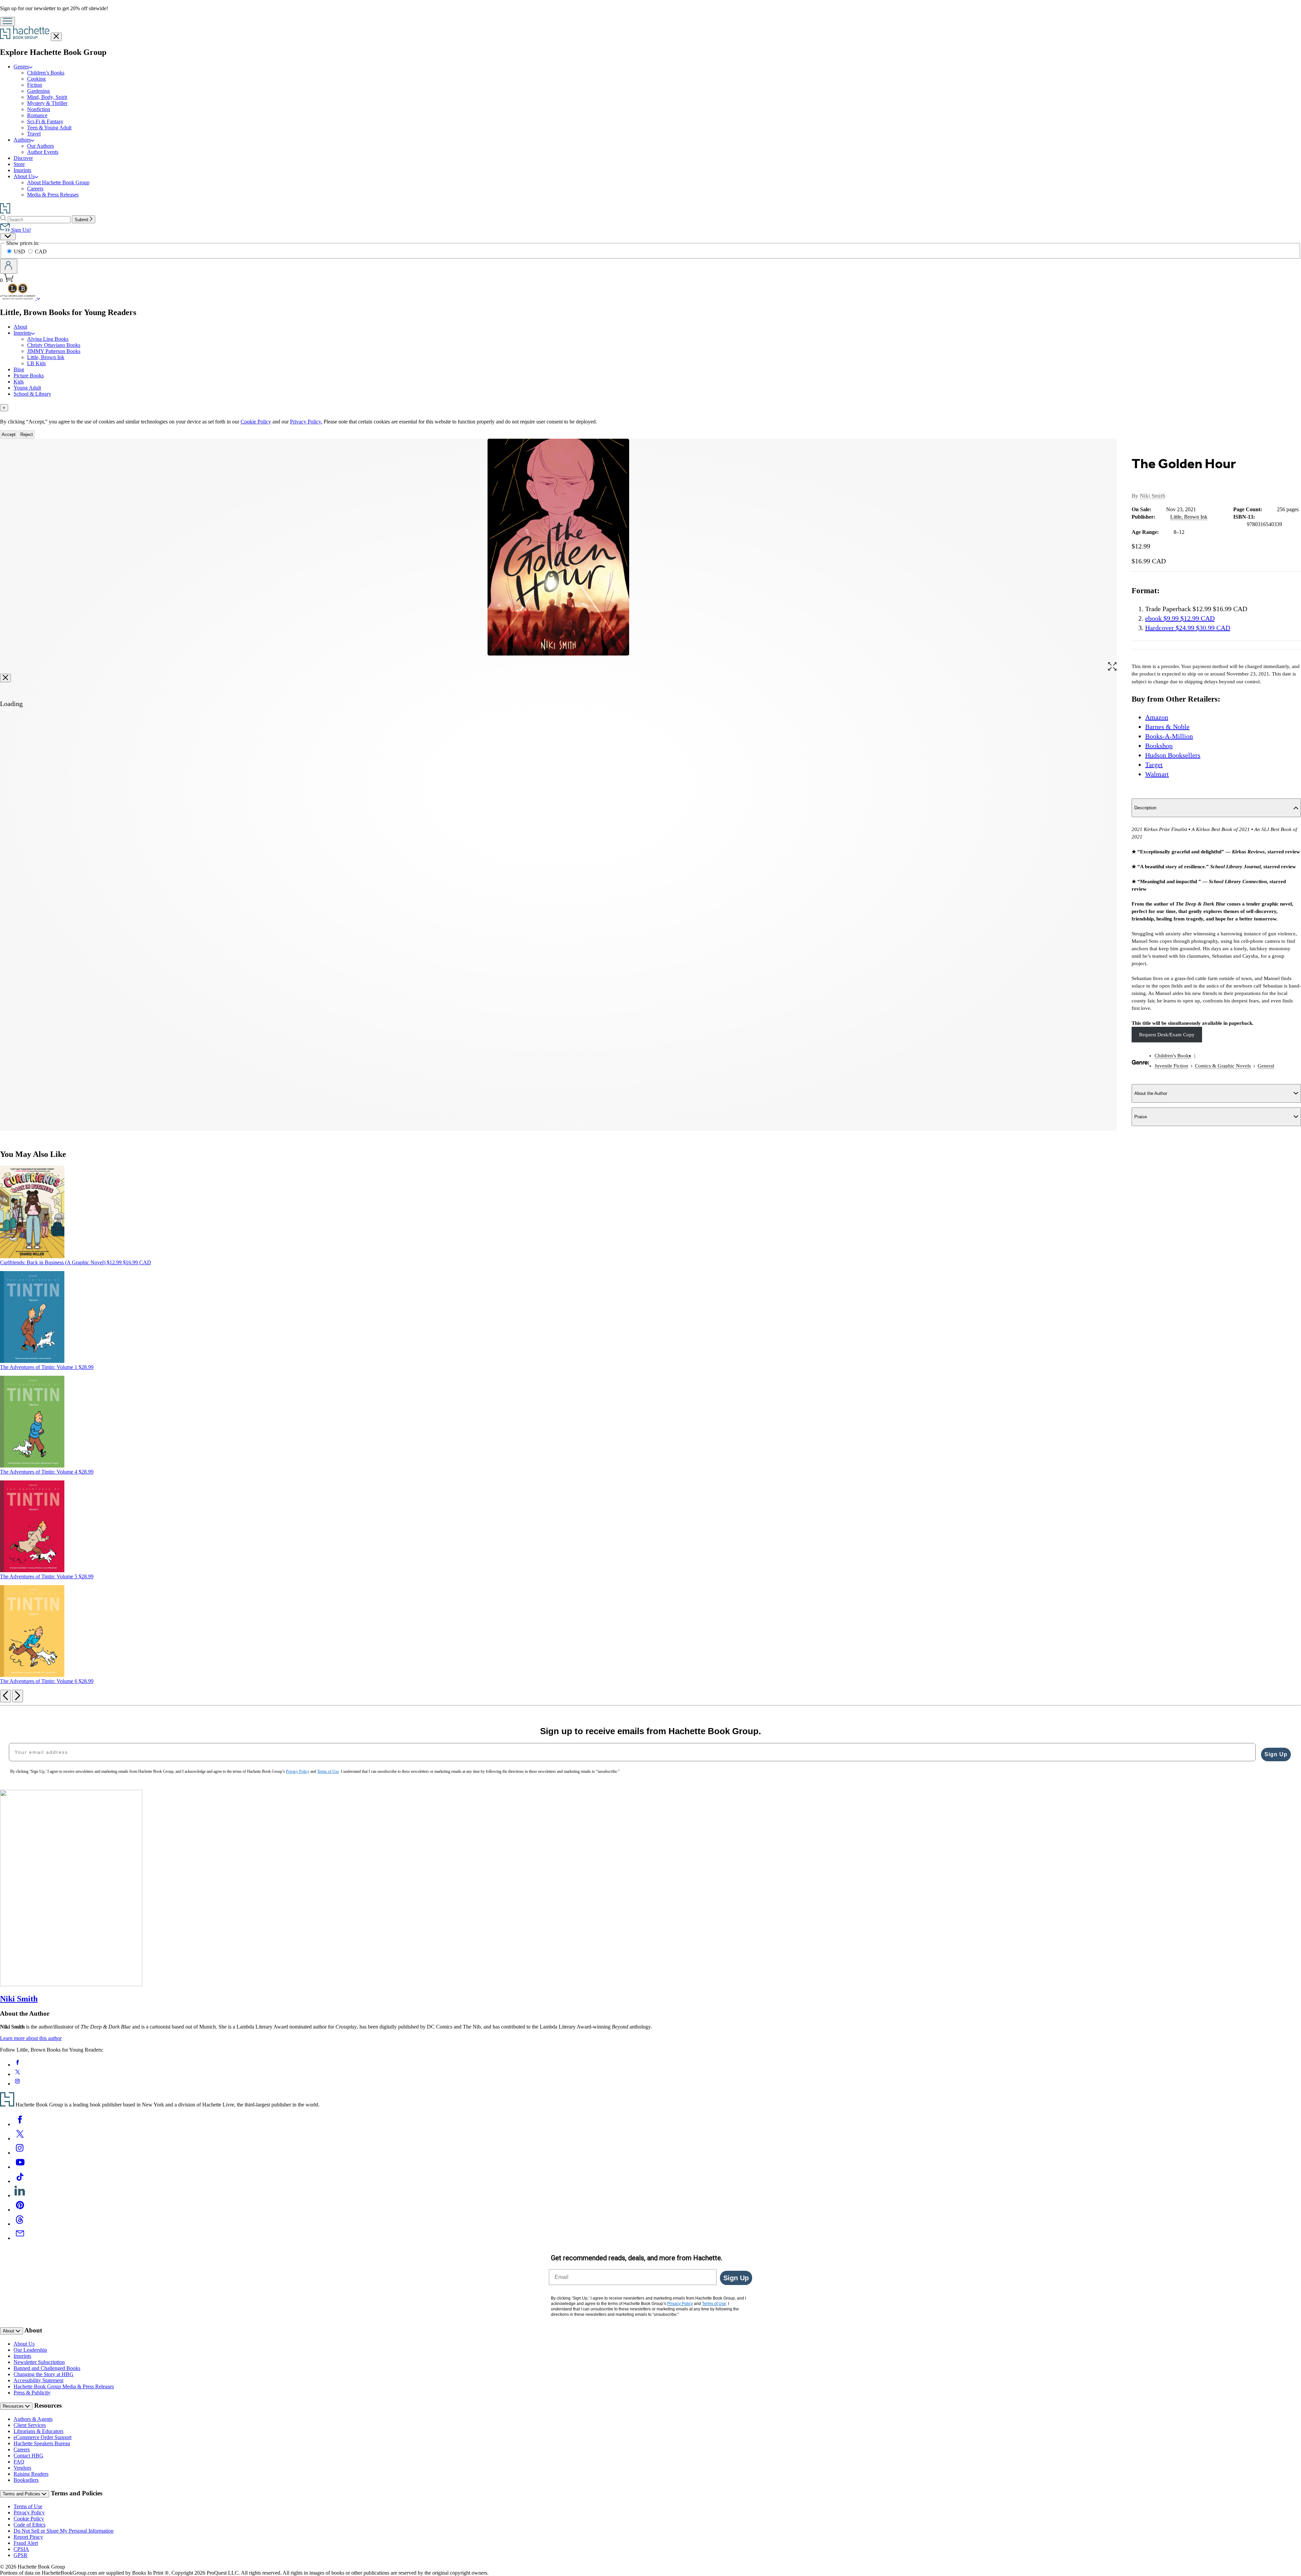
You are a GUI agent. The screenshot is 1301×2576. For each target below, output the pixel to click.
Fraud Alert (26, 2543)
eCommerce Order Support (43, 2437)
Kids (19, 382)
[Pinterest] (20, 2210)
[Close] (5, 678)
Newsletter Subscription (39, 2362)
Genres (21, 67)
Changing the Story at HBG (44, 2374)
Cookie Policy (256, 422)
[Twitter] (20, 2138)
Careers (35, 189)
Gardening (38, 91)
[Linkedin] (20, 2195)
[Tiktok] (20, 2181)
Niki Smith (1153, 496)
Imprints (22, 170)
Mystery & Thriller (47, 103)
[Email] (20, 2238)
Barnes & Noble (1167, 727)
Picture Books (29, 376)
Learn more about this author (31, 2038)
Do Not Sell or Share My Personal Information (64, 2531)
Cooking (36, 79)
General (1266, 1066)
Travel (34, 134)
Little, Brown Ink (46, 357)
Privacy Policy (29, 2512)
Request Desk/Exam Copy (1167, 1035)
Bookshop (1159, 746)
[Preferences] (8, 237)
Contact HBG (28, 2456)
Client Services (30, 2425)
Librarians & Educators (38, 2431)
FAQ (19, 2462)
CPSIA (21, 2549)
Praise (1141, 1117)
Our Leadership (30, 2350)
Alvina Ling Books (48, 339)
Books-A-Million (1169, 736)
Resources (14, 2406)
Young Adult (27, 388)
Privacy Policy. (306, 422)
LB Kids (36, 363)
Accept (9, 434)
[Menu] (7, 22)
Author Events (43, 152)
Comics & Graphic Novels (1223, 1066)
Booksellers (26, 2480)
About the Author (1151, 1093)
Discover (23, 158)
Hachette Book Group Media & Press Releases (64, 2386)
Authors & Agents (33, 2419)
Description (1145, 808)
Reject (27, 434)
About (20, 327)
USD (20, 252)
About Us (24, 176)
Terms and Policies (22, 2494)
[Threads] (20, 2224)
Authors (22, 140)
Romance (37, 115)
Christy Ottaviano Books (54, 345)
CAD (41, 252)
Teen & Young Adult (49, 128)
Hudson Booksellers (1173, 755)
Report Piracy (28, 2537)
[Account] (9, 266)
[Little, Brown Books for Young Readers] (38, 298)
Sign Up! (20, 230)
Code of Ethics (29, 2525)
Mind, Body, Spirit (47, 97)
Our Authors (40, 146)
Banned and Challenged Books (47, 2368)
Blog (19, 369)
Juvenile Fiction (1171, 1066)
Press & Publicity (32, 2393)
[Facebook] (20, 2124)
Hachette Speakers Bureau (42, 2443)
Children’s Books (46, 73)
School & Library (32, 394)
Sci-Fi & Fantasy (45, 121)
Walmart (1157, 774)
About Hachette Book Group (58, 182)
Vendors (22, 2468)
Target (1154, 765)
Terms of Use (28, 2506)
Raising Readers (31, 2474)
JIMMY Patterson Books (54, 351)
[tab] (650, 408)
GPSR (20, 2555)
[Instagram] (20, 2153)
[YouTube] (20, 2167)
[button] (1112, 668)
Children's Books (1173, 1056)
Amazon (1157, 717)
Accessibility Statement (38, 2380)
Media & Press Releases (53, 195)
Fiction (35, 85)
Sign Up (1276, 1754)
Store (19, 164)
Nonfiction (39, 109)
